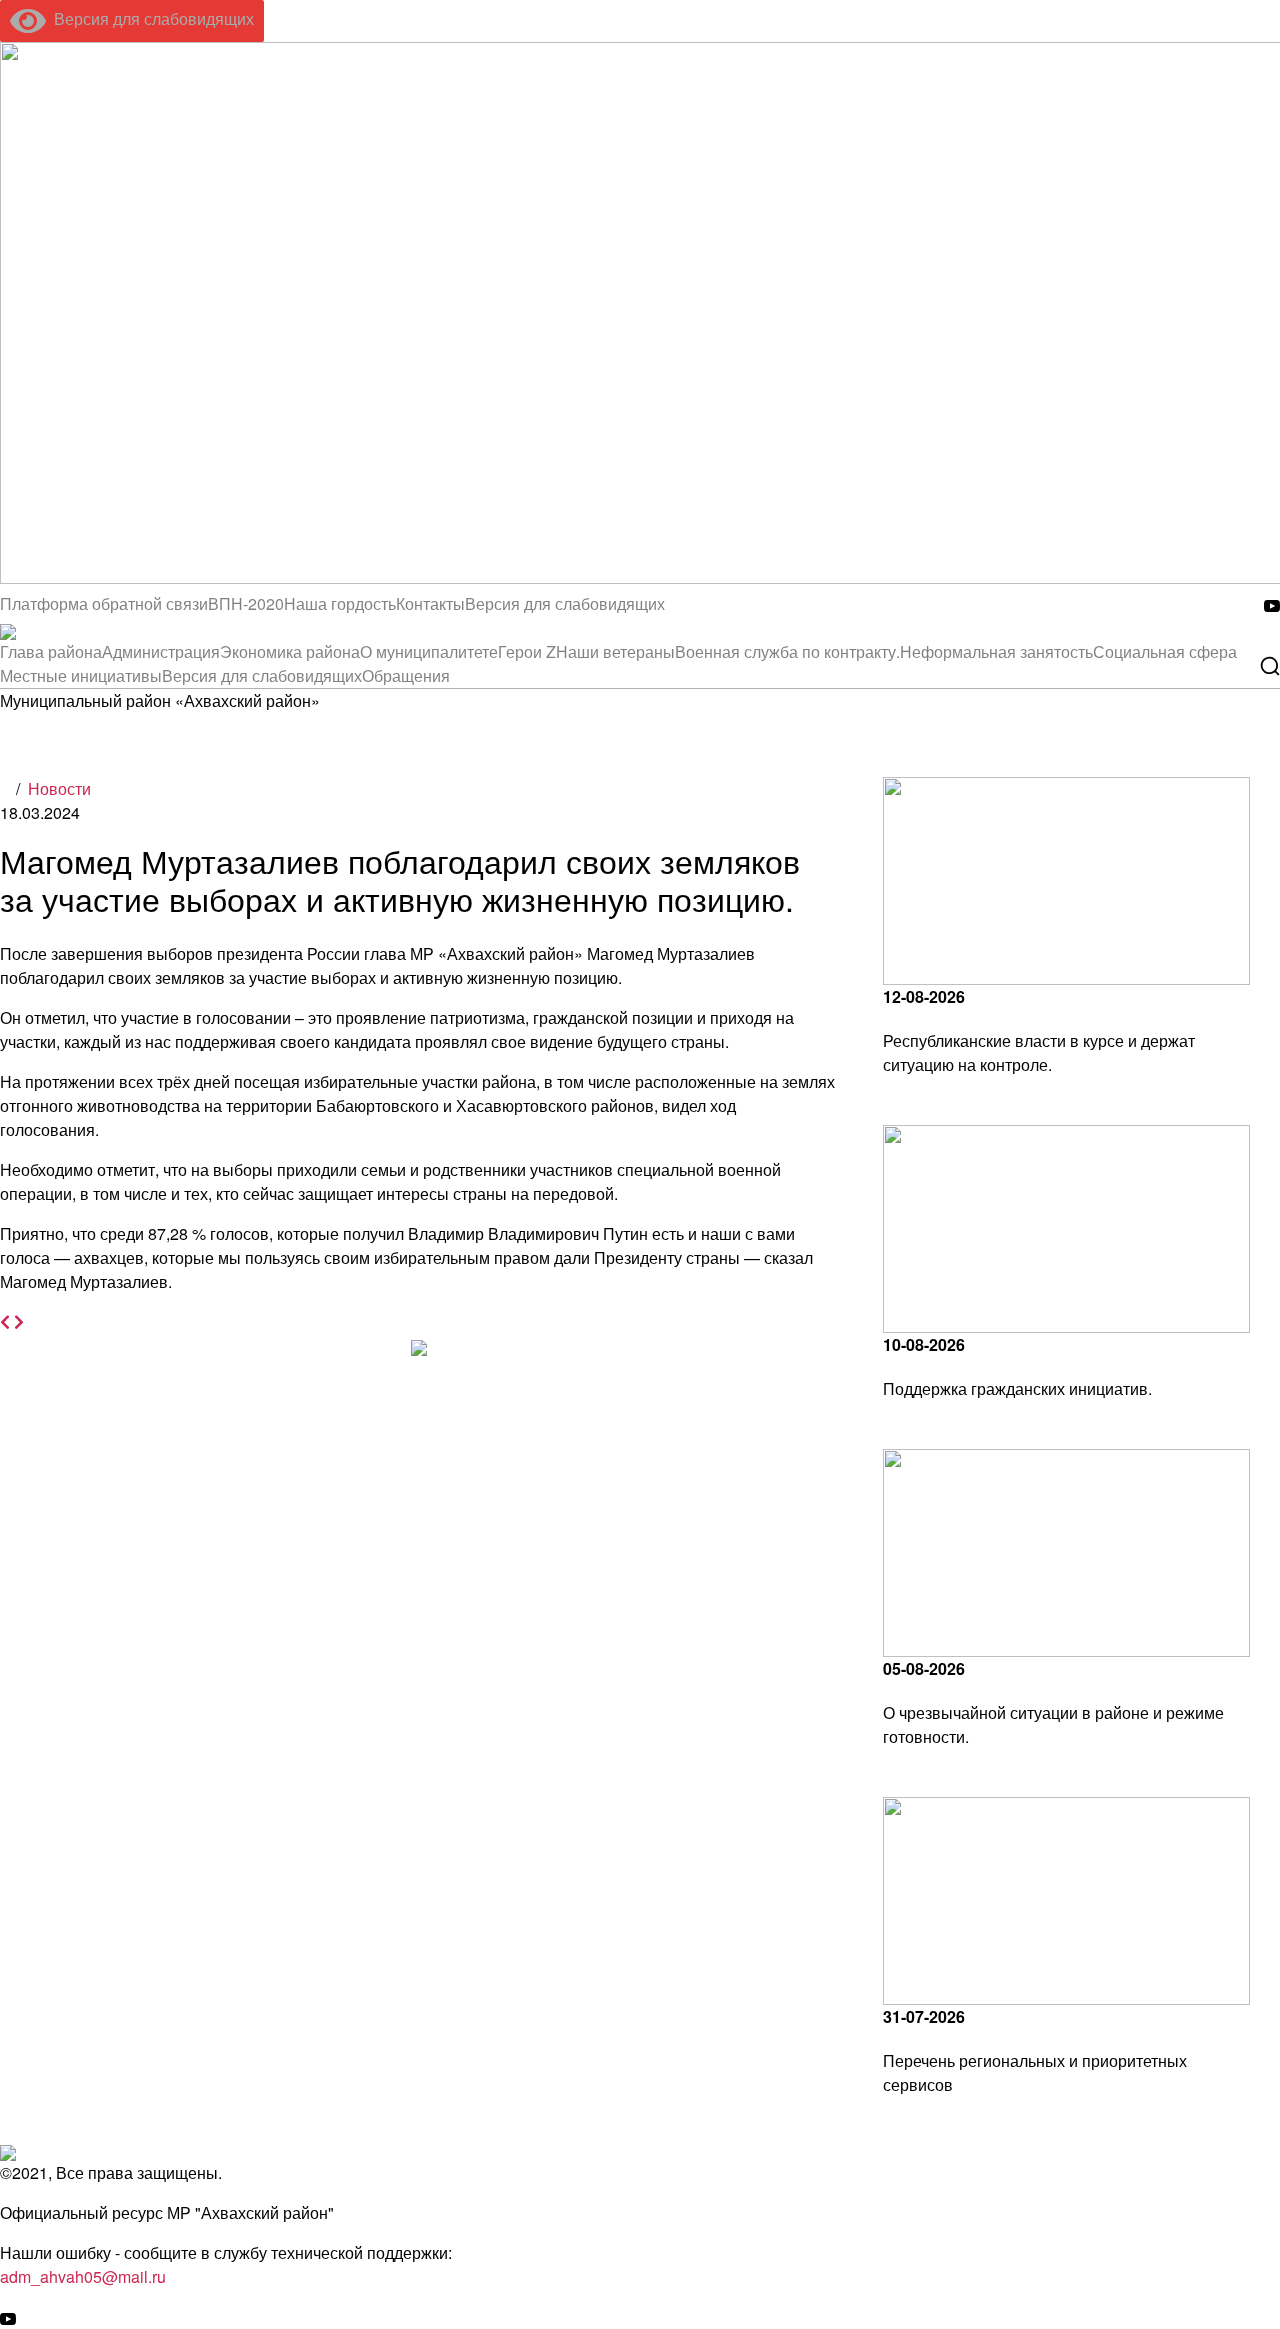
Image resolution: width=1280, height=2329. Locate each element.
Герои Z (527, 651)
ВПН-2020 (246, 603)
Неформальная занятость (996, 651)
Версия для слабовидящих (150, 18)
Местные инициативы (81, 675)
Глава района (51, 651)
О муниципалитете (429, 651)
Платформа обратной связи (104, 603)
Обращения (406, 675)
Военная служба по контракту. (787, 651)
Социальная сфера (1165, 651)
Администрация (161, 651)
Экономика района (290, 651)
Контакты (430, 603)
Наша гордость (340, 603)
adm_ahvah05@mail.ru (83, 2276)
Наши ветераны (615, 651)
